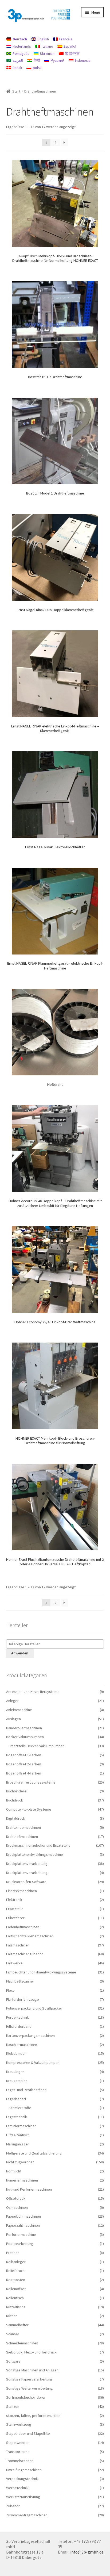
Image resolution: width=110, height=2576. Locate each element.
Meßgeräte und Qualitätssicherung (34, 2153)
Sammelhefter (17, 2325)
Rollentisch (15, 2298)
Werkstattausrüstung (23, 2497)
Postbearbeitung (20, 2244)
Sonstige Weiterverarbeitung (30, 2388)
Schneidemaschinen (22, 2343)
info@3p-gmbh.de (87, 2552)
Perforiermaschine (21, 2234)
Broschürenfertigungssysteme (31, 1782)
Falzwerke (14, 1963)
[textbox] (56, 1644)
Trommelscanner (19, 2461)
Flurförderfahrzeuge (23, 1999)
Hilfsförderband (19, 2026)
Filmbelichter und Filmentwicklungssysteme (41, 1972)
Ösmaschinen (17, 2207)
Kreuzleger (15, 2072)
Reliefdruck (15, 2271)
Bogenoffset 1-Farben (24, 1755)
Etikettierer (15, 1918)
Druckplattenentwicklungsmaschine (35, 1854)
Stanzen (13, 2406)
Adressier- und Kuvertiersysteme (33, 1692)
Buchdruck (15, 1800)
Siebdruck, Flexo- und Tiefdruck (31, 2352)
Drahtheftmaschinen (22, 1837)
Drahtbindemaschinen (23, 1827)
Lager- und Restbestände (26, 2090)
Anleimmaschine (19, 1710)
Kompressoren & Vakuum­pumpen (33, 2063)
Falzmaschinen (18, 1945)
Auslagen (13, 1719)
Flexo (10, 1990)
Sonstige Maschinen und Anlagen (32, 2370)
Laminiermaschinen (21, 2126)
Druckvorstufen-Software (26, 1882)
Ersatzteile (15, 1909)
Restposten (16, 2280)
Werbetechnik (17, 2488)
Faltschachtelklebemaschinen (30, 1936)
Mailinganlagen (18, 2144)
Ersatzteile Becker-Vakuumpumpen (37, 1746)
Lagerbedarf (16, 2099)
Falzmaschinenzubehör (25, 1954)
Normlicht (14, 2171)
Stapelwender (17, 2443)
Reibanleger (16, 2262)
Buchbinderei (17, 1791)
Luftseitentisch (18, 2135)
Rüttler (12, 2316)
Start (16, 91)
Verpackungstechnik (22, 2479)
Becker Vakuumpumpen (25, 1737)
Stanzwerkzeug (19, 2424)
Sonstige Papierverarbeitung (29, 2379)
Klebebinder (16, 2053)
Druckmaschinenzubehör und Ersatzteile (38, 1845)
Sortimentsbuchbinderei (26, 2397)
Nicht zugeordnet (20, 2162)
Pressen (13, 2253)
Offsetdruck (16, 2198)
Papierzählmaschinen (23, 2225)
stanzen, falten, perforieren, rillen (33, 2416)
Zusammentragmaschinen (27, 2515)
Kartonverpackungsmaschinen (30, 2035)
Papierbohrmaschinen (23, 2216)
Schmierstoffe (20, 2108)
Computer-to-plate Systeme (29, 1809)
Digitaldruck (16, 1818)
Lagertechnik (17, 2117)
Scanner (13, 2334)
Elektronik (14, 1900)
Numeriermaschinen (22, 2180)
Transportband (18, 2452)
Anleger (12, 1701)
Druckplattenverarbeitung (27, 1864)
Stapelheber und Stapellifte (28, 2433)
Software (13, 2361)
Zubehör (13, 2506)
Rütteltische (16, 2307)
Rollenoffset (16, 2289)
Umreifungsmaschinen (24, 2470)
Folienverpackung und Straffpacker (34, 2008)
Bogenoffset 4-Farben (24, 1773)
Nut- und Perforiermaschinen (29, 2189)
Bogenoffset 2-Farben (24, 1764)
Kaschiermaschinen (22, 2045)
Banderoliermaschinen (24, 1728)
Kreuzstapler (17, 2081)
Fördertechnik (17, 2017)
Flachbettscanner (20, 1981)
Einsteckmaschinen (21, 1891)
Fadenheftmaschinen (23, 1927)
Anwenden (20, 1653)
